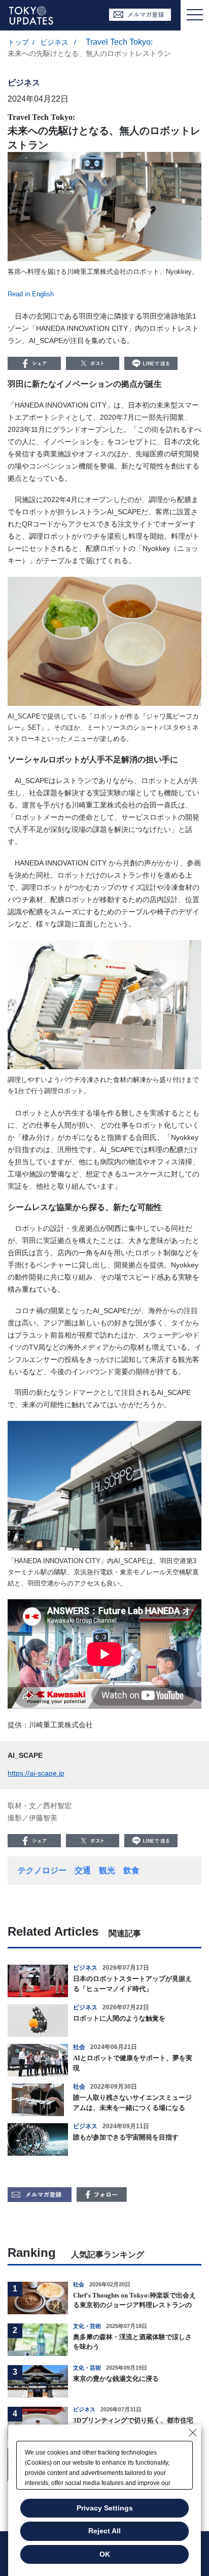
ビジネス (55, 42)
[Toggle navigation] (195, 15)
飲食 (131, 1870)
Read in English (31, 294)
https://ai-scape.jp (36, 1773)
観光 (107, 1870)
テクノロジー (42, 1870)
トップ (18, 42)
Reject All (104, 2531)
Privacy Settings (105, 2508)
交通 (83, 1870)
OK (105, 2554)
